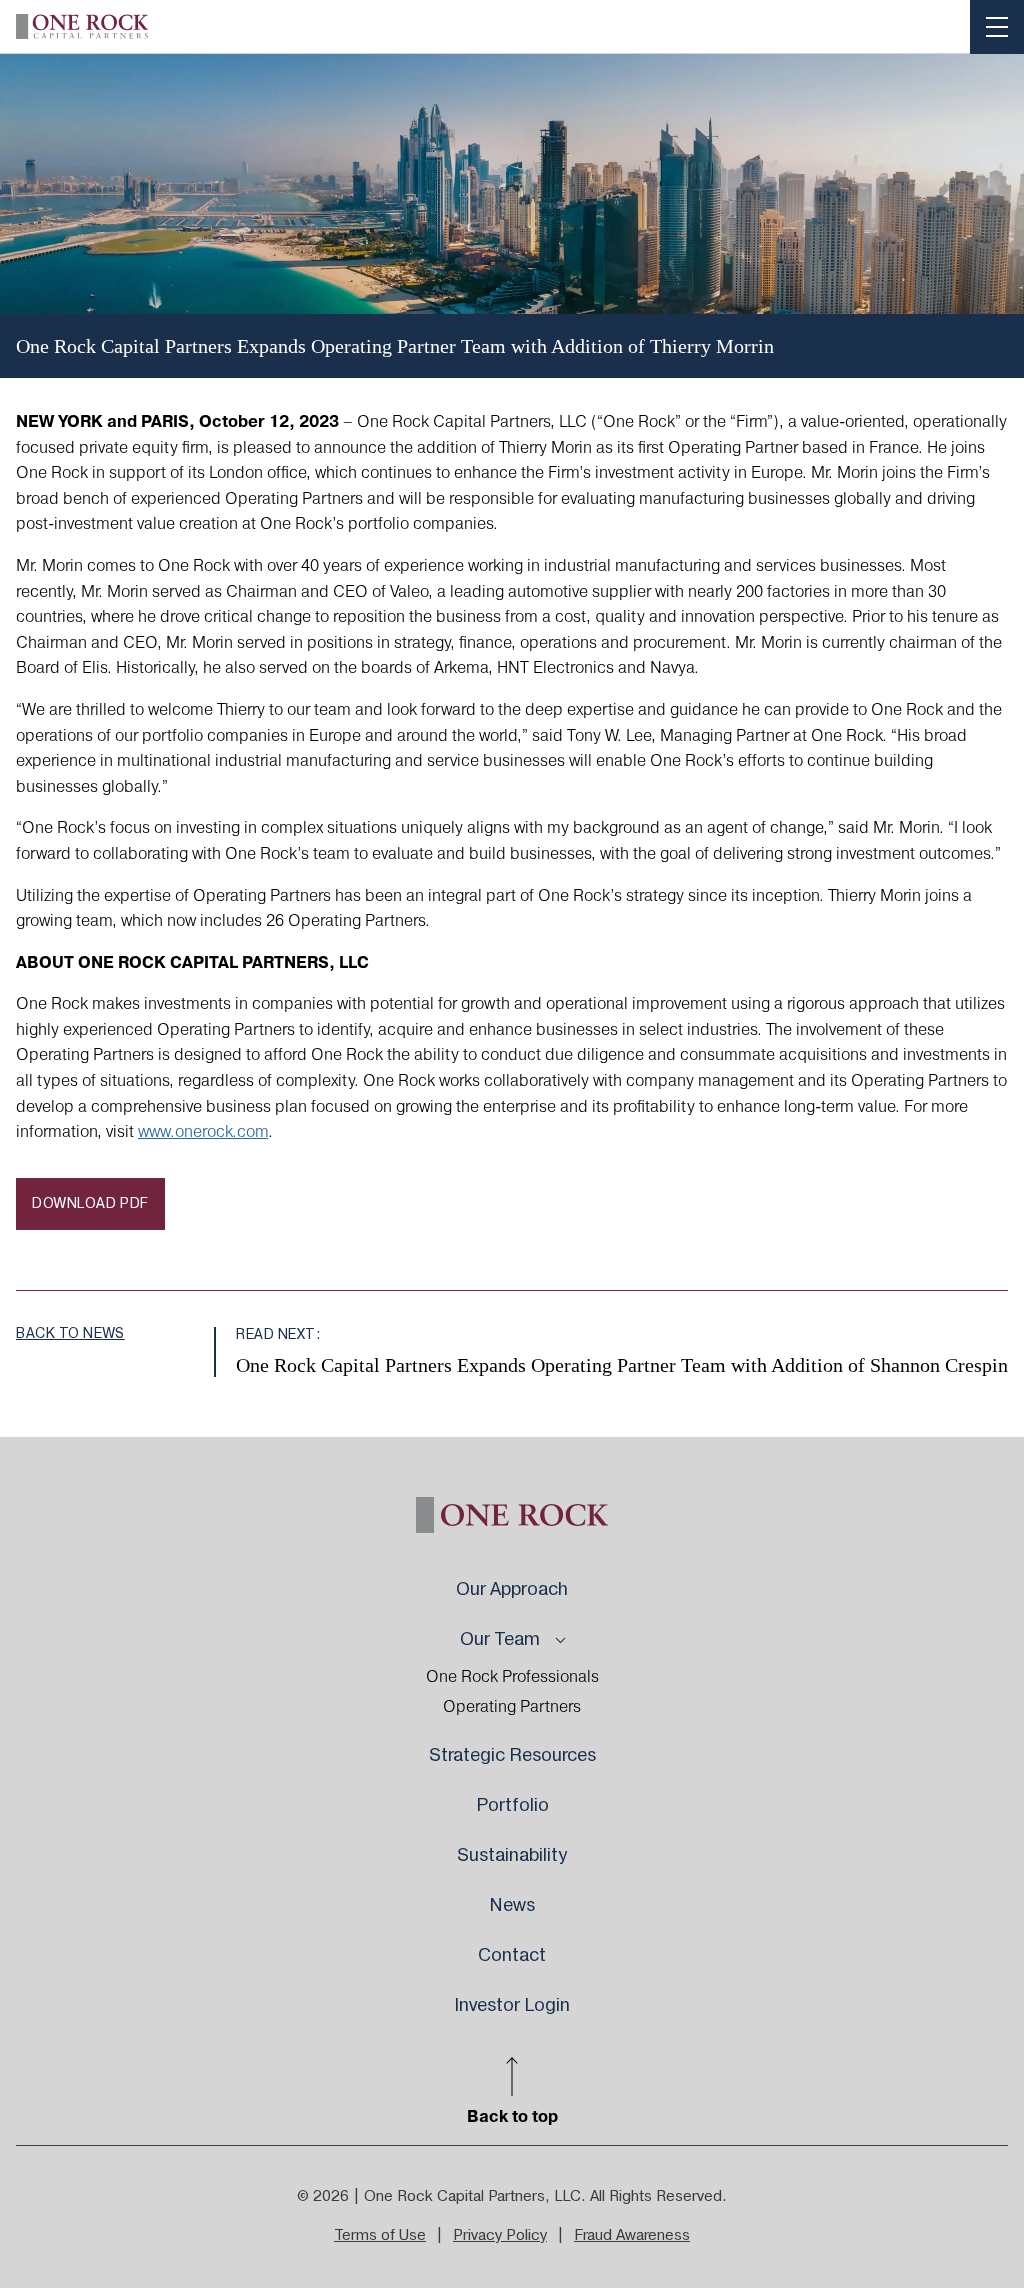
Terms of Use (380, 2235)
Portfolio (512, 1805)
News (512, 1905)
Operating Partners (512, 1707)
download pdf (90, 1204)
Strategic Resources (512, 1755)
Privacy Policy (500, 2235)
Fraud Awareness (632, 2235)
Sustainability (512, 1855)
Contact (512, 1955)
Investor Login (512, 2005)
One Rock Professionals (512, 1677)
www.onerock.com (203, 1132)
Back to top (512, 2115)
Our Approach (512, 1589)
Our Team (500, 1639)
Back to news (70, 1334)
